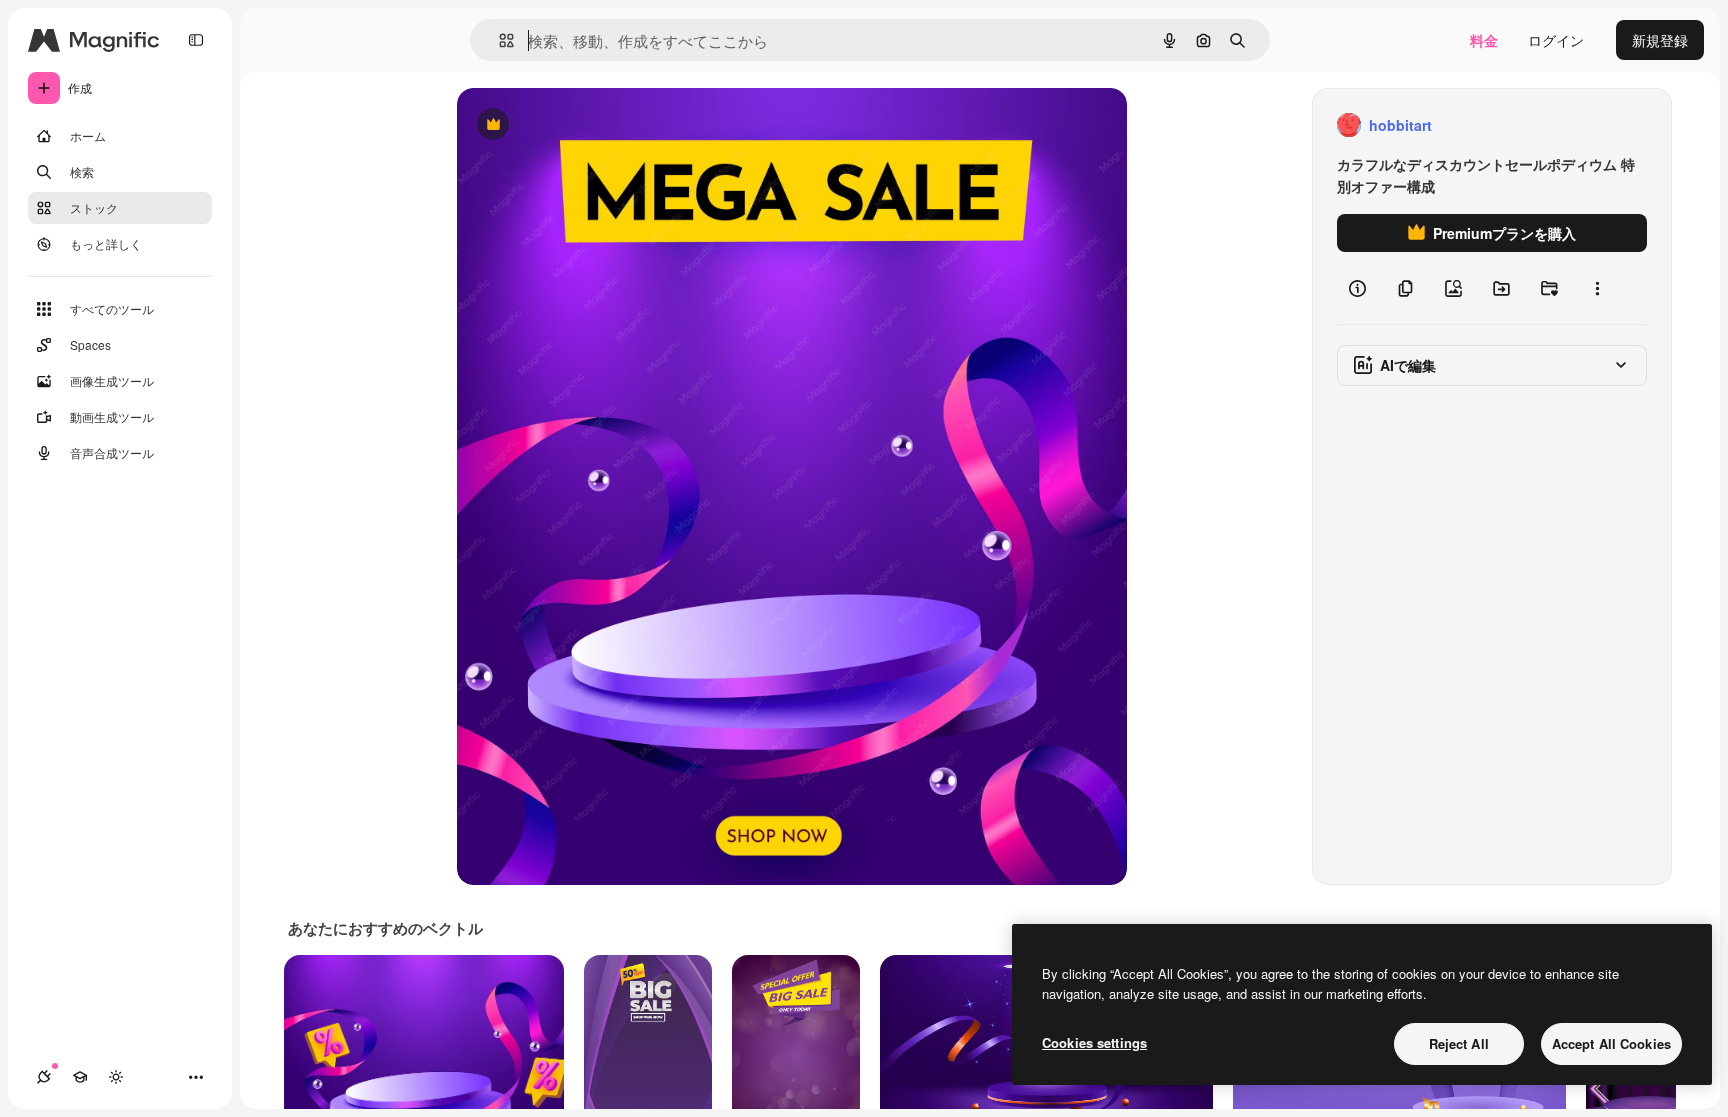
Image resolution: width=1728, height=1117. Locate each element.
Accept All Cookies (1611, 1043)
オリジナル (594, 125)
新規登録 (1660, 40)
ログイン (1556, 40)
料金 (1484, 40)
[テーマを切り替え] (116, 1077)
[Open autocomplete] (498, 40)
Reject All (1459, 1043)
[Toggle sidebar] (196, 40)
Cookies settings (1094, 1042)
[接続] (44, 1077)
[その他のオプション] (1597, 288)
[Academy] (80, 1077)
